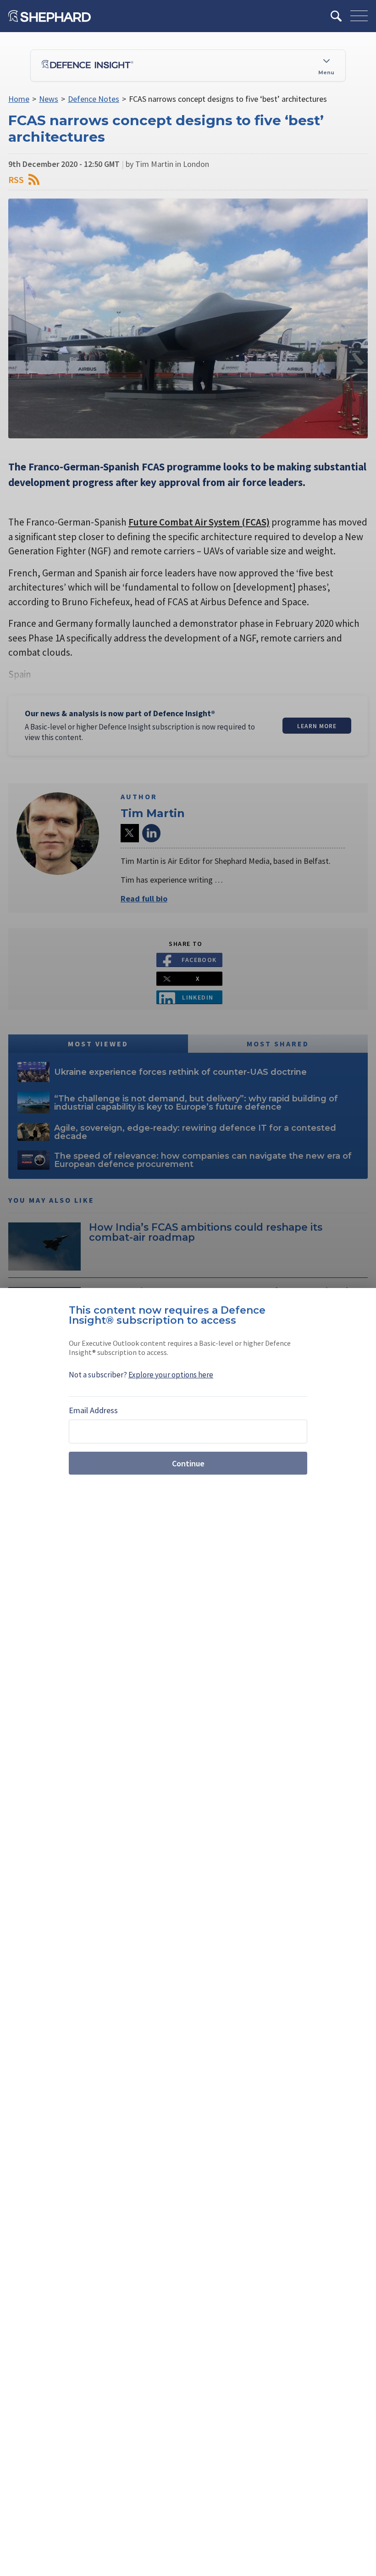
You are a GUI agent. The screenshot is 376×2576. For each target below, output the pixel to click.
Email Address (93, 1410)
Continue (188, 1463)
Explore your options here (171, 1375)
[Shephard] (50, 16)
